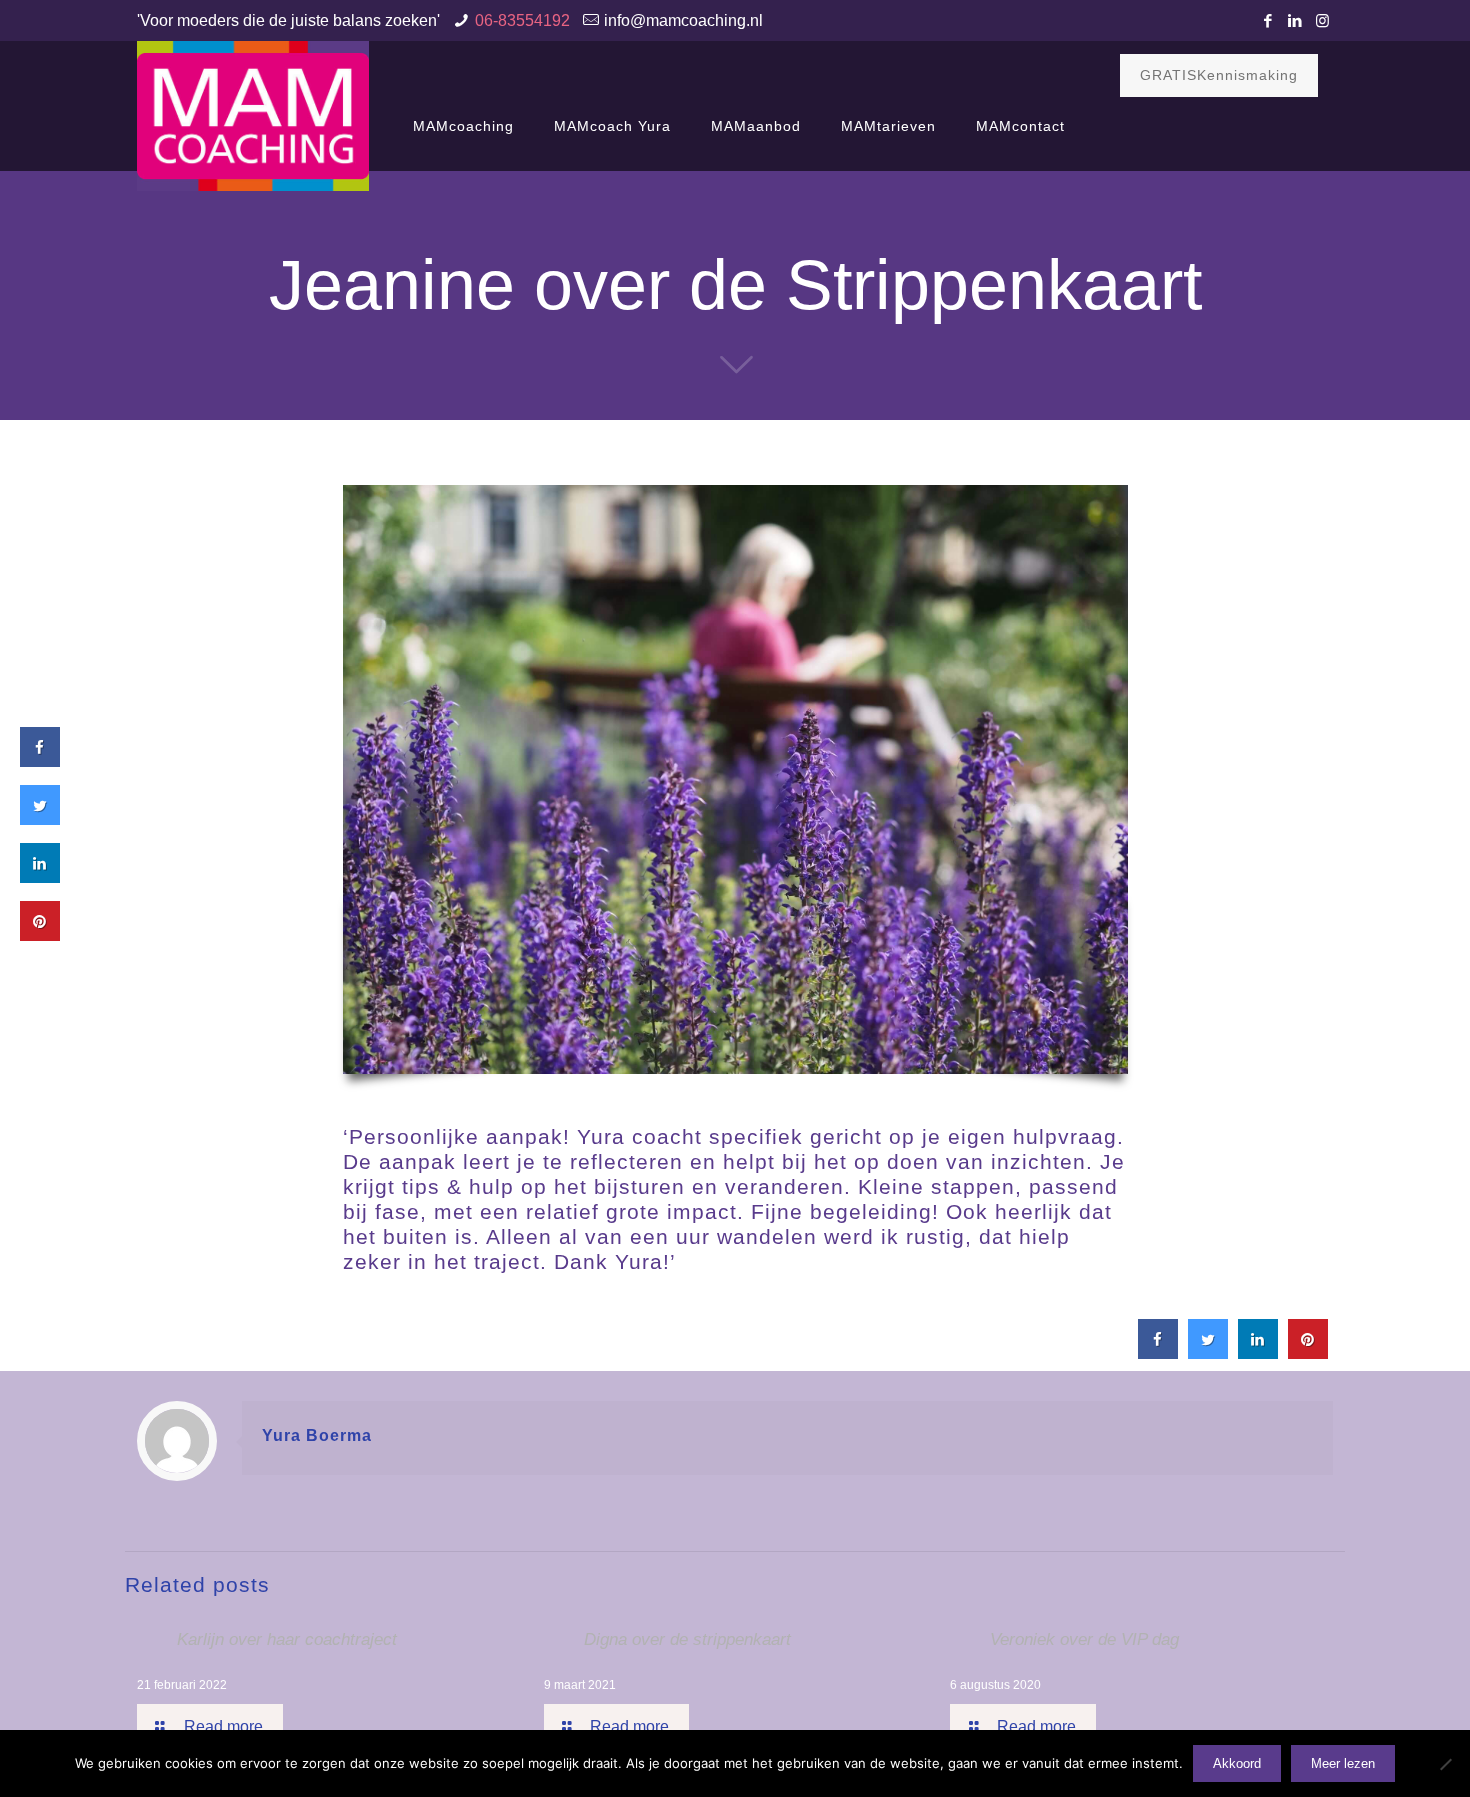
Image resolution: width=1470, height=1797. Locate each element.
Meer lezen (1343, 1763)
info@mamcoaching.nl (683, 20)
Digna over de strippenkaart (687, 1639)
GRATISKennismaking (1219, 75)
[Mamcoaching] (253, 116)
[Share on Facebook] (1158, 1353)
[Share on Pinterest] (1308, 1353)
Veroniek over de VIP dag (1084, 1639)
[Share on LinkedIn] (40, 877)
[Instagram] (1322, 20)
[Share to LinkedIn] (1258, 1353)
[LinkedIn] (1295, 20)
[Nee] (1445, 1764)
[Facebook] (1268, 20)
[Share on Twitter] (1208, 1353)
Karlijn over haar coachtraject (287, 1639)
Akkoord (1237, 1763)
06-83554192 (522, 20)
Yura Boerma (317, 1435)
